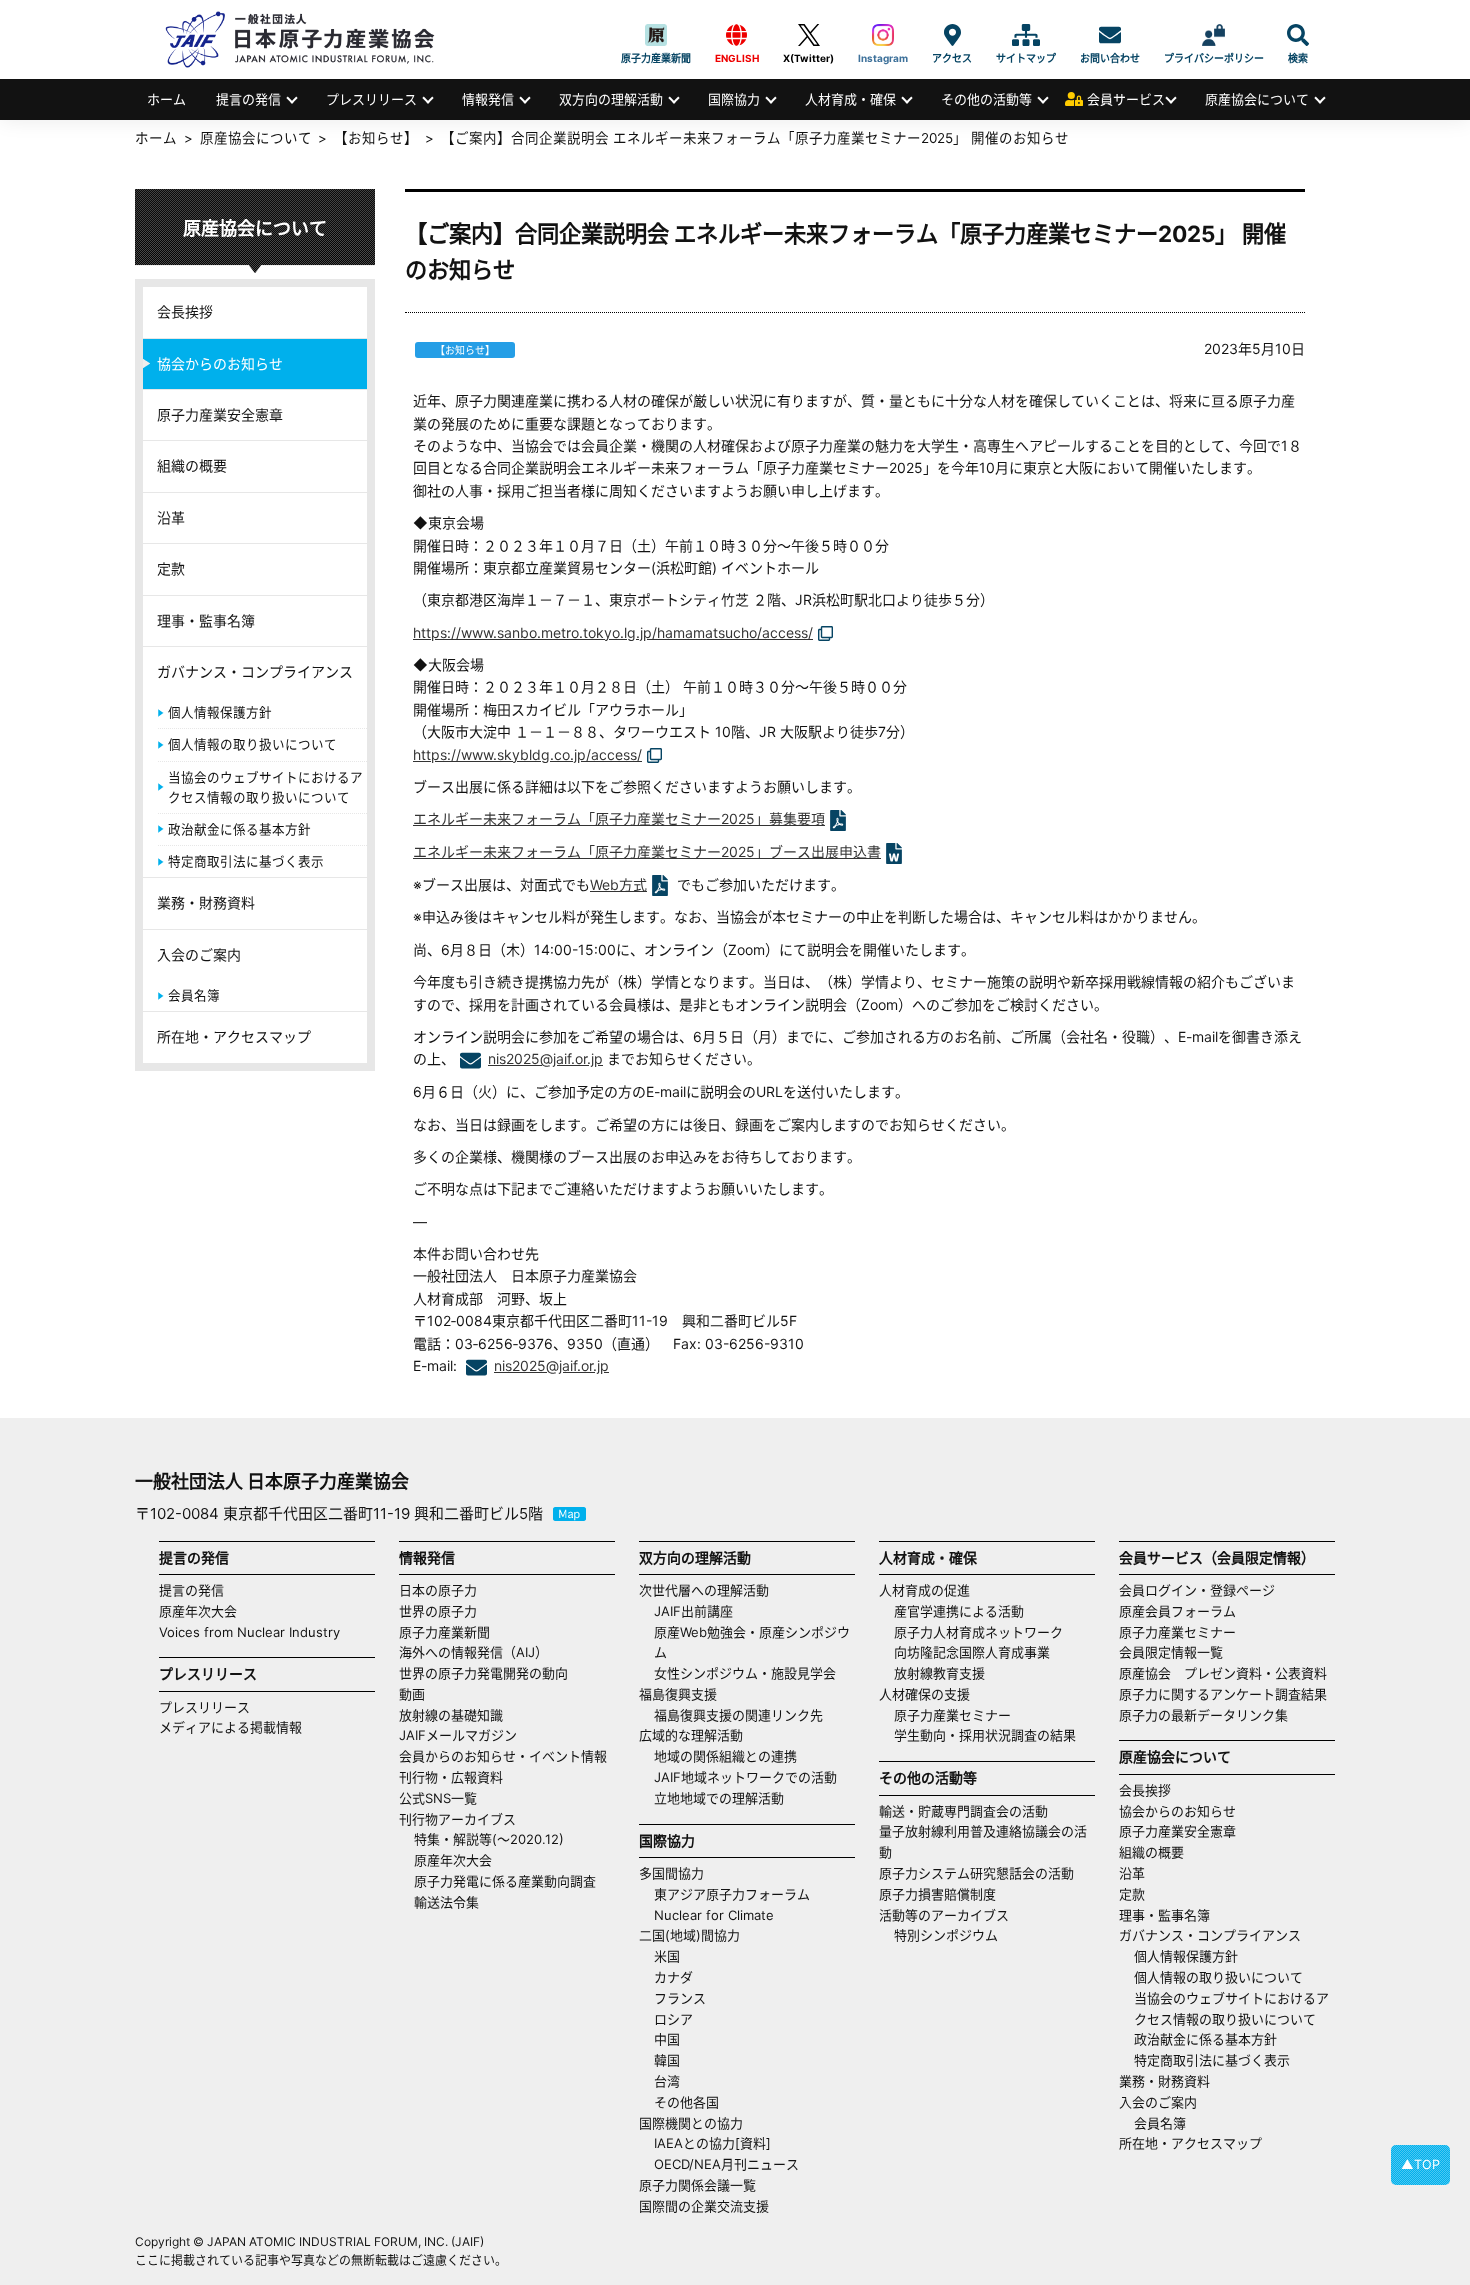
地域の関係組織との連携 (725, 1756)
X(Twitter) (808, 35)
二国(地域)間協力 (689, 1935)
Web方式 (618, 884)
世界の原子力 (438, 1611)
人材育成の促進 (924, 1590)
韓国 (667, 2060)
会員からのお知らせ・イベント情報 (503, 1756)
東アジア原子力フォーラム (732, 1894)
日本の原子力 (438, 1590)
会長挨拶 (185, 311)
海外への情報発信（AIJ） (473, 1652)
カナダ (673, 1977)
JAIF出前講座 (693, 1611)
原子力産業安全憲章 (220, 414)
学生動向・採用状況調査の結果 (991, 1735)
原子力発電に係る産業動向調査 (505, 1881)
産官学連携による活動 (959, 1611)
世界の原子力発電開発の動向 (483, 1673)
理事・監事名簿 (206, 620)
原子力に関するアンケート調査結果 (1223, 1694)
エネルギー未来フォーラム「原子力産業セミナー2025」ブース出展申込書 (647, 851)
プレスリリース (371, 99)
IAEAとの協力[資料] (712, 2143)
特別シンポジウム (946, 1935)
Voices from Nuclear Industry (249, 1632)
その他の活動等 (986, 99)
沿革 (171, 517)
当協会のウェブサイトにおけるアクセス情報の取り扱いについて (265, 787)
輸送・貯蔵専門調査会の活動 (963, 1811)
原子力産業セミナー (952, 1715)
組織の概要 (192, 465)
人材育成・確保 (850, 99)
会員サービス (1126, 99)
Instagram (883, 35)
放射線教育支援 (939, 1673)
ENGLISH (737, 35)
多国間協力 (671, 1873)
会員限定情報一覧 (1171, 1652)
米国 (667, 1956)
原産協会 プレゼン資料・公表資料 (1223, 1673)
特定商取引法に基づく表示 (246, 861)
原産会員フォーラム (1177, 1611)
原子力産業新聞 (656, 35)
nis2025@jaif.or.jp (545, 1058)
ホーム (166, 99)
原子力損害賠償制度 (937, 1894)
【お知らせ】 (376, 138)
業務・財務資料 (206, 902)
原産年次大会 (198, 1611)
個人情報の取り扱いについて (252, 744)
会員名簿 (194, 995)
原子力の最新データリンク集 (1203, 1715)
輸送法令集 (446, 1902)
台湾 (667, 2081)
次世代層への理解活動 (704, 1590)
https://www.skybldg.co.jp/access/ (527, 754)
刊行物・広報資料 (451, 1777)
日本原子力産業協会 (310, 39)
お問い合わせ (1110, 35)
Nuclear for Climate (714, 1915)
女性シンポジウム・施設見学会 (745, 1673)
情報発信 (488, 99)
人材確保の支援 (924, 1694)
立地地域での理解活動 (719, 1798)
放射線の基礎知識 (451, 1715)
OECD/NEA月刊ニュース (726, 2164)
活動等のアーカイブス (944, 1915)
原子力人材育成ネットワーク (978, 1632)
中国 (667, 2039)
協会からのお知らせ (220, 363)
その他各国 (686, 2102)
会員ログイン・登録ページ (1197, 1590)
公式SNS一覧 (438, 1798)
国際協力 (734, 99)
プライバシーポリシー (1214, 35)
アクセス (952, 35)
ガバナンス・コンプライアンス (255, 671)
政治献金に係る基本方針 (239, 829)
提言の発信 (248, 99)
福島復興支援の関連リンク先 (738, 1715)
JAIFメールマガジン (458, 1735)
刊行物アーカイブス (457, 1819)
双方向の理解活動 (611, 99)
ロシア (673, 2019)
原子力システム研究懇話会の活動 (976, 1873)
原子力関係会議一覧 (697, 2185)
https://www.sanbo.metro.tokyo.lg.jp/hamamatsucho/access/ (613, 632)
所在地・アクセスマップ (234, 1036)
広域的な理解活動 (691, 1735)
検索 (1298, 35)
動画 (412, 1694)
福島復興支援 (678, 1694)
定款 (171, 568)
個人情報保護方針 (220, 712)
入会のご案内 (199, 954)
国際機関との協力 (691, 2123)
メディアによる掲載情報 (230, 1727)
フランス (680, 1998)
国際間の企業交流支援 (704, 2206)
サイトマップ (1026, 35)
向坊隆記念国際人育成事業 (972, 1652)
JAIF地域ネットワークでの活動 (745, 1777)
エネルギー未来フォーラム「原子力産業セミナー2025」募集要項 (619, 818)
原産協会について (1257, 99)
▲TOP (1420, 2164)
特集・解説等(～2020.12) (489, 1839)
